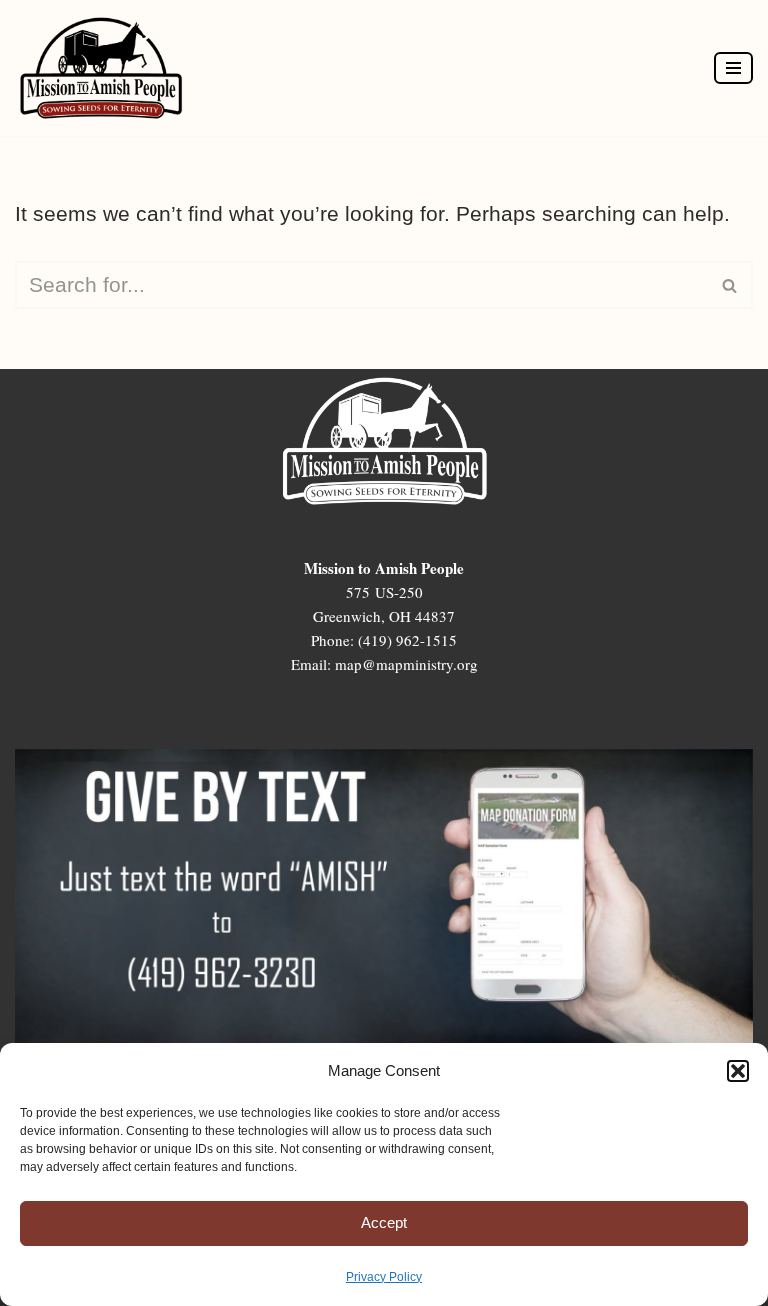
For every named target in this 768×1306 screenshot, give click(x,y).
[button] (738, 1071)
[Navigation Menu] (733, 68)
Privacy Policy (384, 1277)
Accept (384, 1222)
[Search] (730, 285)
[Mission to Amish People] (106, 68)
